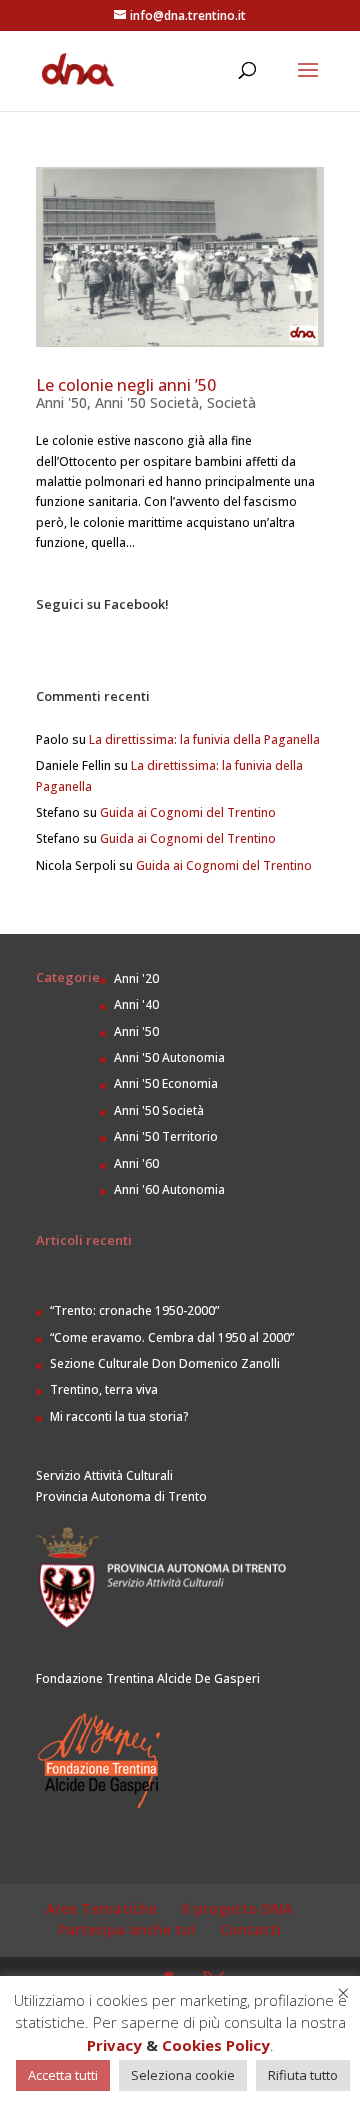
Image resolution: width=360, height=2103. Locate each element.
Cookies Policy (216, 2045)
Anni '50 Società (147, 402)
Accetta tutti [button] (63, 2075)
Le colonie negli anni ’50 (126, 385)
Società (231, 402)
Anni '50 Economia (166, 1083)
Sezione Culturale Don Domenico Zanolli (165, 1363)
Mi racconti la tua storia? (119, 1416)
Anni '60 (136, 1163)
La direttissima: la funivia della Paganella (204, 739)
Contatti (250, 1929)
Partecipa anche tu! (126, 1929)
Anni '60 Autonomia (169, 1189)
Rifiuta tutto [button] (303, 2075)
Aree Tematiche (101, 1908)
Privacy (114, 2045)
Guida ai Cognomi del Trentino (188, 812)
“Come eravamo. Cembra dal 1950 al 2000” (172, 1337)
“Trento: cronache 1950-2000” (134, 1310)
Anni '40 (136, 1004)
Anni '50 (61, 402)
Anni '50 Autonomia (169, 1057)
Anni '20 (136, 978)
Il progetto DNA (237, 1908)
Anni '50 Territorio (166, 1136)
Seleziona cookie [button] (183, 2075)
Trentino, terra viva (104, 1389)
